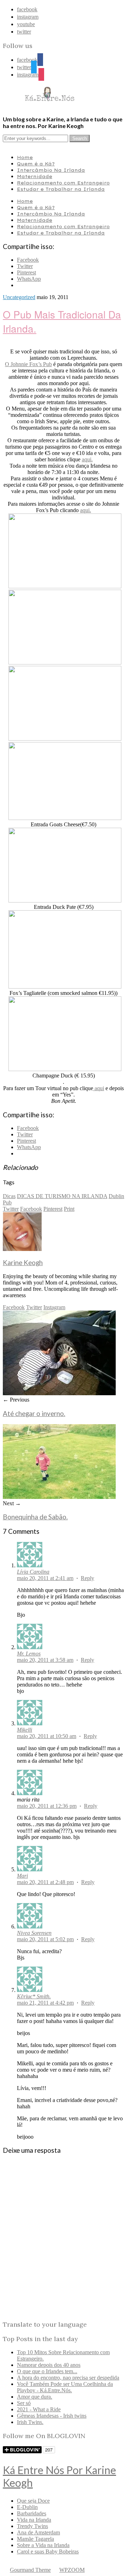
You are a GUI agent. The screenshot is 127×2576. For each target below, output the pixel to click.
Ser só (24, 2403)
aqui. (87, 459)
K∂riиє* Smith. (34, 1996)
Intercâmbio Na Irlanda (51, 170)
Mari (22, 1876)
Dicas (9, 1196)
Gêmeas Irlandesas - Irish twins (52, 2416)
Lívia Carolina (33, 1572)
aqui (99, 1088)
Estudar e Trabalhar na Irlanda (61, 189)
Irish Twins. (30, 2422)
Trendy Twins (32, 2526)
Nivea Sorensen (34, 1933)
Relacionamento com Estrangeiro (63, 183)
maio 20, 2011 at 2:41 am (45, 1578)
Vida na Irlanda (34, 2520)
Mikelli (25, 1730)
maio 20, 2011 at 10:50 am (47, 1736)
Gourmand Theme (30, 2570)
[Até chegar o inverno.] (59, 1393)
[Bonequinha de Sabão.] (59, 1497)
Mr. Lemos (29, 1654)
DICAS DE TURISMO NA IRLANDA (62, 1196)
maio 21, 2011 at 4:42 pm (45, 2003)
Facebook (31, 1209)
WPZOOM (72, 2570)
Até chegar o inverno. (34, 1414)
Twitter (11, 1209)
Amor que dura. (35, 2397)
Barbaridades (32, 2513)
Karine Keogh (23, 1263)
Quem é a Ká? (36, 164)
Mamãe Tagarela (35, 2539)
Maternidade (35, 176)
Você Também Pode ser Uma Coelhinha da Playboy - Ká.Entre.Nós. (65, 2387)
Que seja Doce (33, 2501)
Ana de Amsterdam (38, 2532)
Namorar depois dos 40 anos (49, 2365)
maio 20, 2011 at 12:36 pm (47, 1806)
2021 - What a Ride (39, 2409)
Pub (7, 1202)
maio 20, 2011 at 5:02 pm (45, 1939)
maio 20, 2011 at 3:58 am (45, 1660)
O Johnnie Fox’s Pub (28, 364)
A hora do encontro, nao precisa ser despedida (68, 2378)
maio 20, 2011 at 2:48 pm (45, 1882)
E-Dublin (27, 2507)
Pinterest (53, 1209)
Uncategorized (19, 297)
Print (69, 1209)
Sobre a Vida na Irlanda (43, 2545)
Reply (87, 1578)
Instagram (54, 1307)
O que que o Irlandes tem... (47, 2371)
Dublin (116, 1196)
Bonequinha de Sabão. (35, 1517)
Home (25, 157)
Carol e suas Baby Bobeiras (48, 2551)
